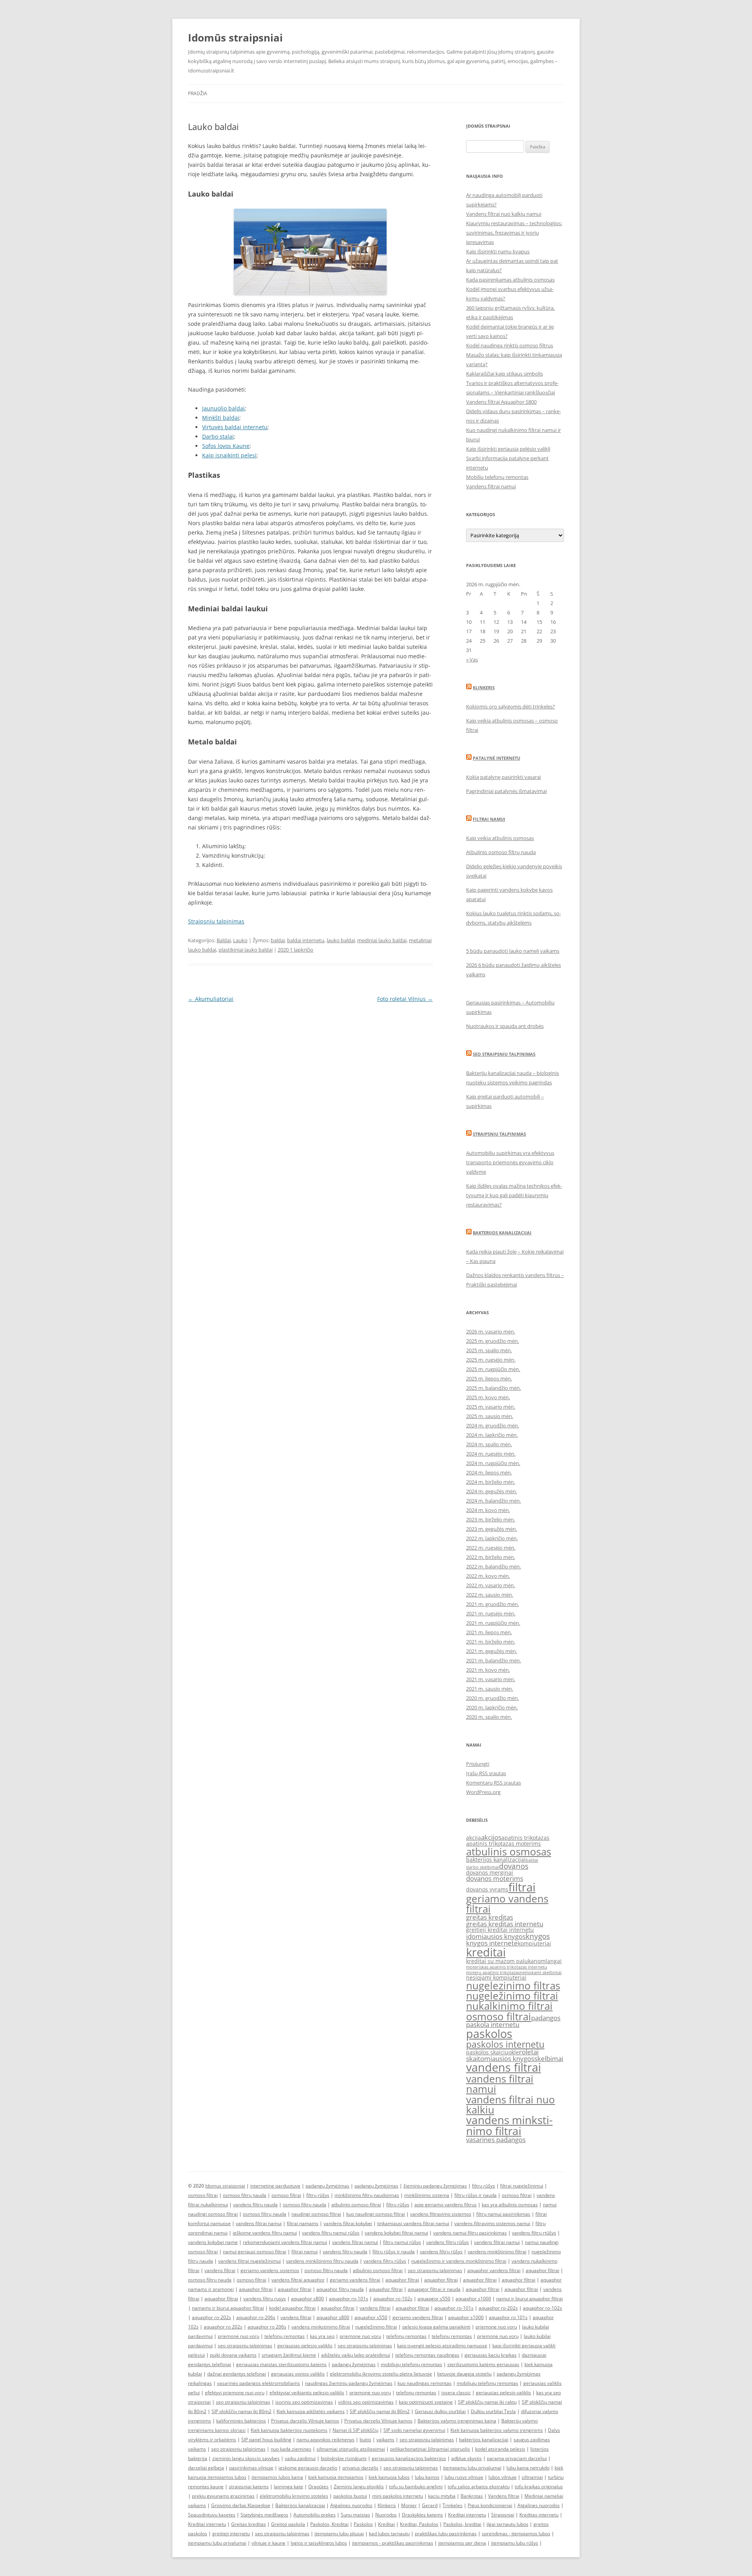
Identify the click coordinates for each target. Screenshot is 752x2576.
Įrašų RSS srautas (486, 1773)
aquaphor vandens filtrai (494, 2270)
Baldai (224, 940)
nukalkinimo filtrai (509, 2006)
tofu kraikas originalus (539, 2487)
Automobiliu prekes (315, 2515)
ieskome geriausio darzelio (308, 2468)
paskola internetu (493, 2024)
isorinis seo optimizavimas (304, 2402)
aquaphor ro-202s (498, 2308)
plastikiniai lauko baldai (246, 950)
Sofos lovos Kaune (226, 446)
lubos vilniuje (503, 2477)
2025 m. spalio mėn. (489, 1350)
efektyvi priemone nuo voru (235, 2393)
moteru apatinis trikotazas (493, 1973)
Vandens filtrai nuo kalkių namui (504, 214)
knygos (538, 1936)
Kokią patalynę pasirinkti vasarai (503, 777)
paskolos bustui (350, 2496)
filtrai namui (305, 2252)
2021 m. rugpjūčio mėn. (493, 1623)
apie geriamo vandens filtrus (446, 2205)
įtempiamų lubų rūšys (515, 2543)
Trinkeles (453, 2505)
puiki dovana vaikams (233, 2355)
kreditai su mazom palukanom (506, 1961)
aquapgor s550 (434, 2299)
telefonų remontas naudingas (427, 2355)
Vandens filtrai (504, 2496)
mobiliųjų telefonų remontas (411, 2364)
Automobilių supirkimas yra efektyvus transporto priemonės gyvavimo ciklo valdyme (510, 1162)
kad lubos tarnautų (389, 2534)
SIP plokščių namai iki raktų (487, 2402)
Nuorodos (386, 2515)
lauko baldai (341, 940)
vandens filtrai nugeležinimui (249, 2261)
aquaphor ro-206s (256, 2317)
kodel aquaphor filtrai (292, 2308)
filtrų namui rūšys (402, 2242)
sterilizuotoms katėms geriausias (483, 2364)
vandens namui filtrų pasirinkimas (470, 2233)
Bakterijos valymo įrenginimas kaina (457, 2421)
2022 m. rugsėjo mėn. (491, 1548)
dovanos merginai (490, 1872)
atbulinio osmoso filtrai (356, 2205)
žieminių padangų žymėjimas (435, 2186)
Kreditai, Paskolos (419, 2524)
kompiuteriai (534, 1943)
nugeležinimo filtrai (512, 1996)
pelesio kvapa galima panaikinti (436, 2327)
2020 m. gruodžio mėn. (493, 1698)
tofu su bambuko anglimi (416, 2487)
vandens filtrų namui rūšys (331, 2233)
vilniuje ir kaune (268, 2543)
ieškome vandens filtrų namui (265, 2233)
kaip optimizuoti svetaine (426, 2402)
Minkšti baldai (221, 418)
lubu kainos (427, 2477)
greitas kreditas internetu (505, 1924)
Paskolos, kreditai (462, 2524)
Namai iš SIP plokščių (355, 2430)
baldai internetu (306, 940)
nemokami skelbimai (541, 1973)
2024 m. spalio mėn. (489, 1444)
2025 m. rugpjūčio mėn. (493, 1369)
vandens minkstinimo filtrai (509, 2125)
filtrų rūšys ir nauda (475, 2195)
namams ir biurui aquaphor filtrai (228, 2308)
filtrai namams (303, 2223)
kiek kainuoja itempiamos (336, 2477)
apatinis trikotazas (525, 1838)
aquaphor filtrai (542, 2270)
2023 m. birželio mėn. (491, 1519)
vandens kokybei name (213, 2242)
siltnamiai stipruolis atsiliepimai (351, 2449)
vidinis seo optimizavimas (366, 2402)
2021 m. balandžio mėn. (493, 1660)
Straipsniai (503, 2515)
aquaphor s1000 (473, 2299)
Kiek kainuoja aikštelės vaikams (311, 2411)
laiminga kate (288, 2487)
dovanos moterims (495, 1878)
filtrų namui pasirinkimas (503, 2214)
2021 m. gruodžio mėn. (493, 1604)
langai (554, 1961)
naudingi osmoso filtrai (316, 2214)
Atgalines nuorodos (351, 2505)
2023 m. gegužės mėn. (492, 1529)
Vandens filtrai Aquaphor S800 (501, 402)
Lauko (240, 940)
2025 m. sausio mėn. (490, 1416)
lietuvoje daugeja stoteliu (464, 2374)
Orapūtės (318, 2487)
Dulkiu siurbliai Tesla (493, 2411)
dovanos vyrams (487, 1889)
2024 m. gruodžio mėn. (493, 1425)
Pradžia (198, 93)
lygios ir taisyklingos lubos (319, 2543)
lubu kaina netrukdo (528, 2468)
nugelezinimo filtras (513, 1985)
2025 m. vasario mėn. (491, 1407)
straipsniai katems (249, 2487)
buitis (365, 2440)
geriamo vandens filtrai (507, 1904)
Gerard (430, 2505)
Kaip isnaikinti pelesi (229, 455)
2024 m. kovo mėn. (488, 1510)
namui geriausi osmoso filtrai (255, 2252)
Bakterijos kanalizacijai (502, 1233)
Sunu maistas (355, 2515)
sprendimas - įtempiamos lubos (516, 2534)
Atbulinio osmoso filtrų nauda (501, 852)
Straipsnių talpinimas (216, 921)
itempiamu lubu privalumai (472, 2468)
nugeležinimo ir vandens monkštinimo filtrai (459, 2261)
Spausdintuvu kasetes (212, 2515)
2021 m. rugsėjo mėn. (491, 1613)
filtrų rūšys (484, 2186)
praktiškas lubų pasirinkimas (446, 2534)
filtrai (522, 1887)
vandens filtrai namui (500, 2084)
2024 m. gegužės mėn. (492, 1491)
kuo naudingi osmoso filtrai (376, 2214)
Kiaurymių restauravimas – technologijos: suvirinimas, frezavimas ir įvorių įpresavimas (514, 233)
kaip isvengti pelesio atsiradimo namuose (442, 2346)
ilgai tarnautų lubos (507, 2524)
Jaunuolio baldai (223, 408)
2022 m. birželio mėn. (491, 1557)
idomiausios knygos (496, 1936)
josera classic (456, 2393)
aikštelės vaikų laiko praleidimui (356, 2355)
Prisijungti (478, 1764)
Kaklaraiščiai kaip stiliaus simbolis (504, 374)
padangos (546, 2018)
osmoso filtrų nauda (245, 2195)
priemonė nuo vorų (239, 2336)
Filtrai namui (489, 819)
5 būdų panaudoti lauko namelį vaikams (513, 951)
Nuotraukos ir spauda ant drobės (505, 1026)
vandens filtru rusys (265, 2299)
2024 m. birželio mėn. (491, 1482)
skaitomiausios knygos (500, 2058)
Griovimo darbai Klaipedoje (241, 2505)
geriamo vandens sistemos (270, 2270)
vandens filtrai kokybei (348, 2223)
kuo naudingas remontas (425, 2383)
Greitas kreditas (249, 2524)
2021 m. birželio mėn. (491, 1642)
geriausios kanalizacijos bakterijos (409, 2458)
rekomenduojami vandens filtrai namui (285, 2242)
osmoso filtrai (499, 2016)
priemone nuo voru (496, 2327)
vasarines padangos (496, 2140)
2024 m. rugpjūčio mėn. (493, 1463)
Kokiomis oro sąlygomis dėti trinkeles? (511, 706)
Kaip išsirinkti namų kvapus (498, 251)
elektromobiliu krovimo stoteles (294, 2496)
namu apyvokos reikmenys (325, 2440)
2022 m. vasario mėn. (491, 1585)
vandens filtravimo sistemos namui (492, 2223)
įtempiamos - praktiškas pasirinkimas (393, 2543)
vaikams (385, 2440)
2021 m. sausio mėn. (490, 1689)
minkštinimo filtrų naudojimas (367, 2195)
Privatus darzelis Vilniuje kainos (305, 2421)
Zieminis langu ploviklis (359, 2487)
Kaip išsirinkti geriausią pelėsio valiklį (508, 449)
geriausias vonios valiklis (298, 2374)
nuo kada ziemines (291, 2449)
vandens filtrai (503, 2067)
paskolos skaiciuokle (493, 2052)
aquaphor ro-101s (349, 2299)
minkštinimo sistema (427, 2195)
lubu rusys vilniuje (464, 2477)
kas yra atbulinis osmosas (510, 2205)
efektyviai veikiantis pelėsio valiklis (307, 2393)
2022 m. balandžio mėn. (493, 1566)
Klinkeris (484, 687)
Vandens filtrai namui (491, 486)
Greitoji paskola (288, 2524)
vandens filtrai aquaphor (298, 2280)
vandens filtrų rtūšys (534, 2233)
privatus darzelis (360, 2468)
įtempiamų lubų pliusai (339, 2534)
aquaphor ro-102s (393, 2299)
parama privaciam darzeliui (517, 2458)
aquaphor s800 (307, 2299)
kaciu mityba (442, 2496)
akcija (474, 1838)
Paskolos (363, 2524)
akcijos (491, 1837)
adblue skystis (466, 2458)
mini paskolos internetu (398, 2496)
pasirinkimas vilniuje (251, 2468)
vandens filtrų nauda (255, 2205)
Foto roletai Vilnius (405, 999)
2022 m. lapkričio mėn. (492, 1538)
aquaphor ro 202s (223, 2327)
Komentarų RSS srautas (493, 1783)
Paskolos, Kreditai (329, 2524)
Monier (409, 2505)
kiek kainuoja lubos (389, 2477)
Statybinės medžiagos (264, 2515)
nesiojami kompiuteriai (496, 1977)
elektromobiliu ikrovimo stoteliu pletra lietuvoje (381, 2374)
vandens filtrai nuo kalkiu (511, 2105)
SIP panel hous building (266, 2440)
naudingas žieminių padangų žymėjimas (349, 2383)
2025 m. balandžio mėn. (493, 1388)
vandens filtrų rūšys (447, 2242)
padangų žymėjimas (327, 2186)
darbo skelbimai (483, 1867)
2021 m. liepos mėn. (489, 1632)
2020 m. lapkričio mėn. (492, 1707)
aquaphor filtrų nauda (340, 2289)
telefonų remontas (285, 2336)
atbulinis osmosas (509, 1852)
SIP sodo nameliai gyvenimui (414, 2430)
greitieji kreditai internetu (500, 1930)
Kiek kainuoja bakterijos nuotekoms (289, 2430)
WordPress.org (483, 1792)
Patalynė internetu (496, 758)
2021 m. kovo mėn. (488, 1670)
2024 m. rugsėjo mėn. (491, 1454)
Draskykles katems (422, 2515)
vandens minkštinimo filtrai (497, 2252)
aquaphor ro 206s (267, 2327)
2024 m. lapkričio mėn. (492, 1435)
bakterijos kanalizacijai (496, 1860)
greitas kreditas (490, 1917)
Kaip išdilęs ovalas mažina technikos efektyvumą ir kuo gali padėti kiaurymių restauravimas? (514, 1195)
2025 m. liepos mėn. (489, 1378)
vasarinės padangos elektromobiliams (258, 2383)
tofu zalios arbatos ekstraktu (479, 2487)
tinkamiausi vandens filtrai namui (413, 2223)
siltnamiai (532, 2477)
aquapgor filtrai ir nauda (434, 2289)
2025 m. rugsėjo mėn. (491, 1360)
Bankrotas (472, 2496)
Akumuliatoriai (211, 999)
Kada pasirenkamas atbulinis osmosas (510, 280)
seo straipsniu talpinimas (435, 2270)
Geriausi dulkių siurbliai (440, 2411)
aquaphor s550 (371, 2317)
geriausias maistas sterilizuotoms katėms (281, 2364)
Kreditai (386, 2524)
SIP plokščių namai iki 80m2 (241, 2411)
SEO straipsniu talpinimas (504, 1054)
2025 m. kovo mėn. (488, 1397)
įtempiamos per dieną (462, 2543)
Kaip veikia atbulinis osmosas (500, 838)
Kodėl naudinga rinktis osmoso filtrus (510, 345)
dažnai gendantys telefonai (237, 2374)
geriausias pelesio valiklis (503, 2393)
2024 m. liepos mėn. (489, 1472)
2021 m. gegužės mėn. (492, 1651)
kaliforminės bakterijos (241, 2421)
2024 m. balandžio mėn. (493, 1501)
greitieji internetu (231, 2534)
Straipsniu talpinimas (499, 1134)
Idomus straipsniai (225, 2186)
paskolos (489, 2034)
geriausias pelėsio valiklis (305, 2346)
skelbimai (549, 2058)
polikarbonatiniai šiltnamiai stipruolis (430, 2449)
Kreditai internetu (467, 2515)
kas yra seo (322, 2336)
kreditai (486, 1952)
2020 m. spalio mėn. (489, 1717)
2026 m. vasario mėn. (491, 1331)
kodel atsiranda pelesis (500, 2449)
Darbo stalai (218, 436)
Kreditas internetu (539, 2515)
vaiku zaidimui (300, 2458)
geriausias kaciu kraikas (491, 2355)
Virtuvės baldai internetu (235, 427)
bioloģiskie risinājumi (344, 2458)
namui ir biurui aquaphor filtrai (530, 2299)
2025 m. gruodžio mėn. (493, 1341)
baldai (278, 940)
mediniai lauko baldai (382, 940)
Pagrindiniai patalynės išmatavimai (506, 791)
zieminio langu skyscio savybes (246, 2458)
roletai (529, 2052)
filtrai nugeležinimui (522, 2186)
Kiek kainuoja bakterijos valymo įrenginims (497, 2430)
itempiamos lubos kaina (277, 2477)
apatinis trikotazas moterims (503, 1843)
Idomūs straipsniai (235, 38)
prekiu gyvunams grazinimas (223, 2496)
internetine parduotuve (275, 2186)
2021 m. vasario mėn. (491, 1679)
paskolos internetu (505, 2044)
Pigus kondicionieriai (490, 2505)
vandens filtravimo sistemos (441, 2214)
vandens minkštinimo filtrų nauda (322, 2261)
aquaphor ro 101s (508, 2317)
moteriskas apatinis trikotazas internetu (507, 1967)
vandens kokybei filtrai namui (396, 2233)
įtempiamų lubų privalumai (217, 2543)
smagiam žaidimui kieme (289, 2355)
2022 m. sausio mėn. (490, 1595)
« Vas (472, 659)
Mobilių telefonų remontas (497, 477)
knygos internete (492, 1943)
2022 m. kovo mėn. (488, 1576)
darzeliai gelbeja (206, 2468)
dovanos (514, 1866)
